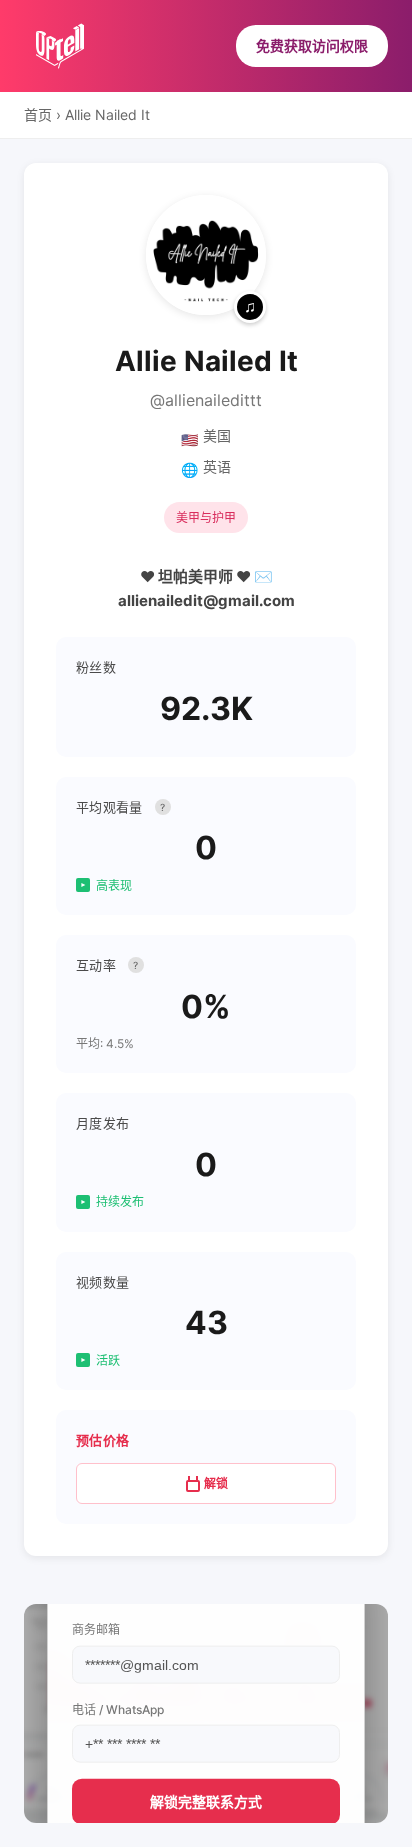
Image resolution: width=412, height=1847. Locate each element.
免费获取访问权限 (312, 45)
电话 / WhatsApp (118, 1708)
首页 (38, 114)
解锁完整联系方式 (206, 1800)
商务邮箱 (96, 1629)
